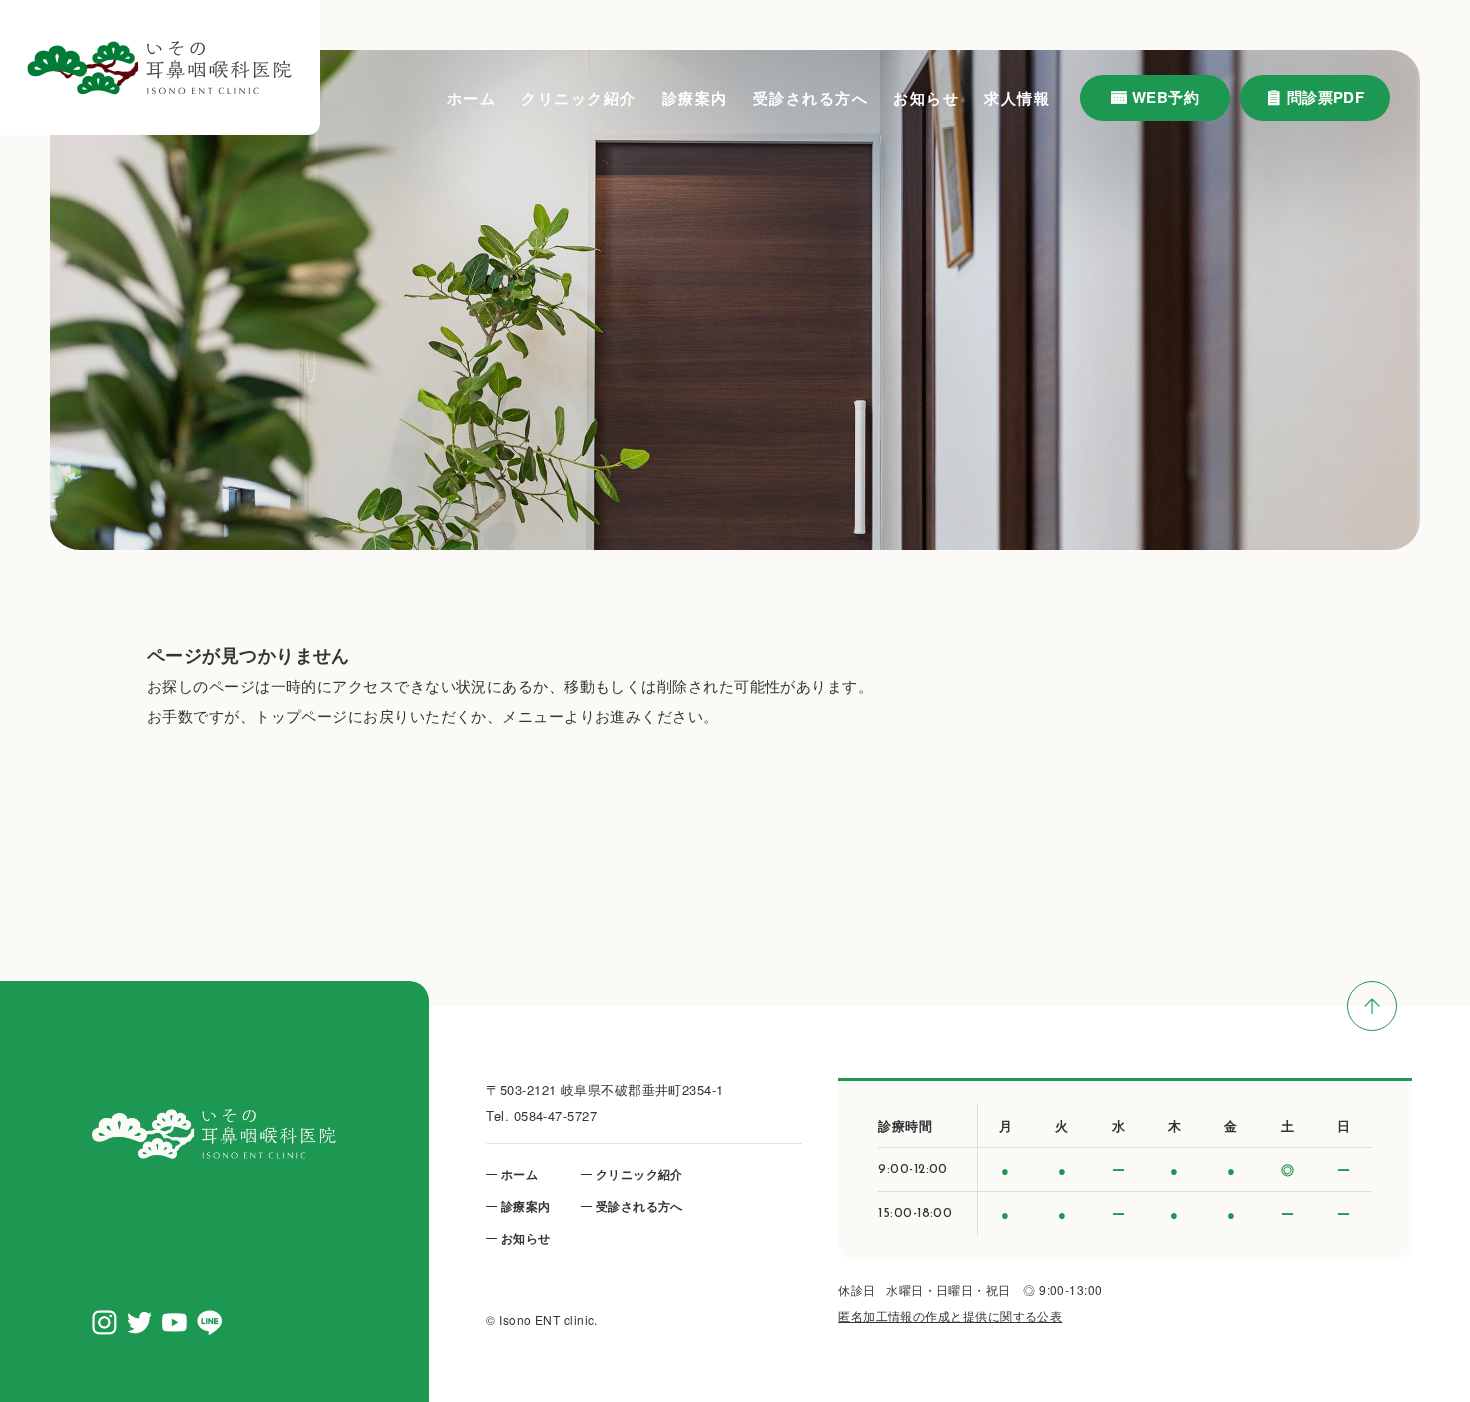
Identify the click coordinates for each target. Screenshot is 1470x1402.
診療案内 (695, 98)
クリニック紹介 (579, 98)
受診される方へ (811, 98)
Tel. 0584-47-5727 (541, 1115)
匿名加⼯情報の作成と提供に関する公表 (950, 1315)
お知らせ (926, 98)
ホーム (472, 98)
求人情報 (1017, 98)
